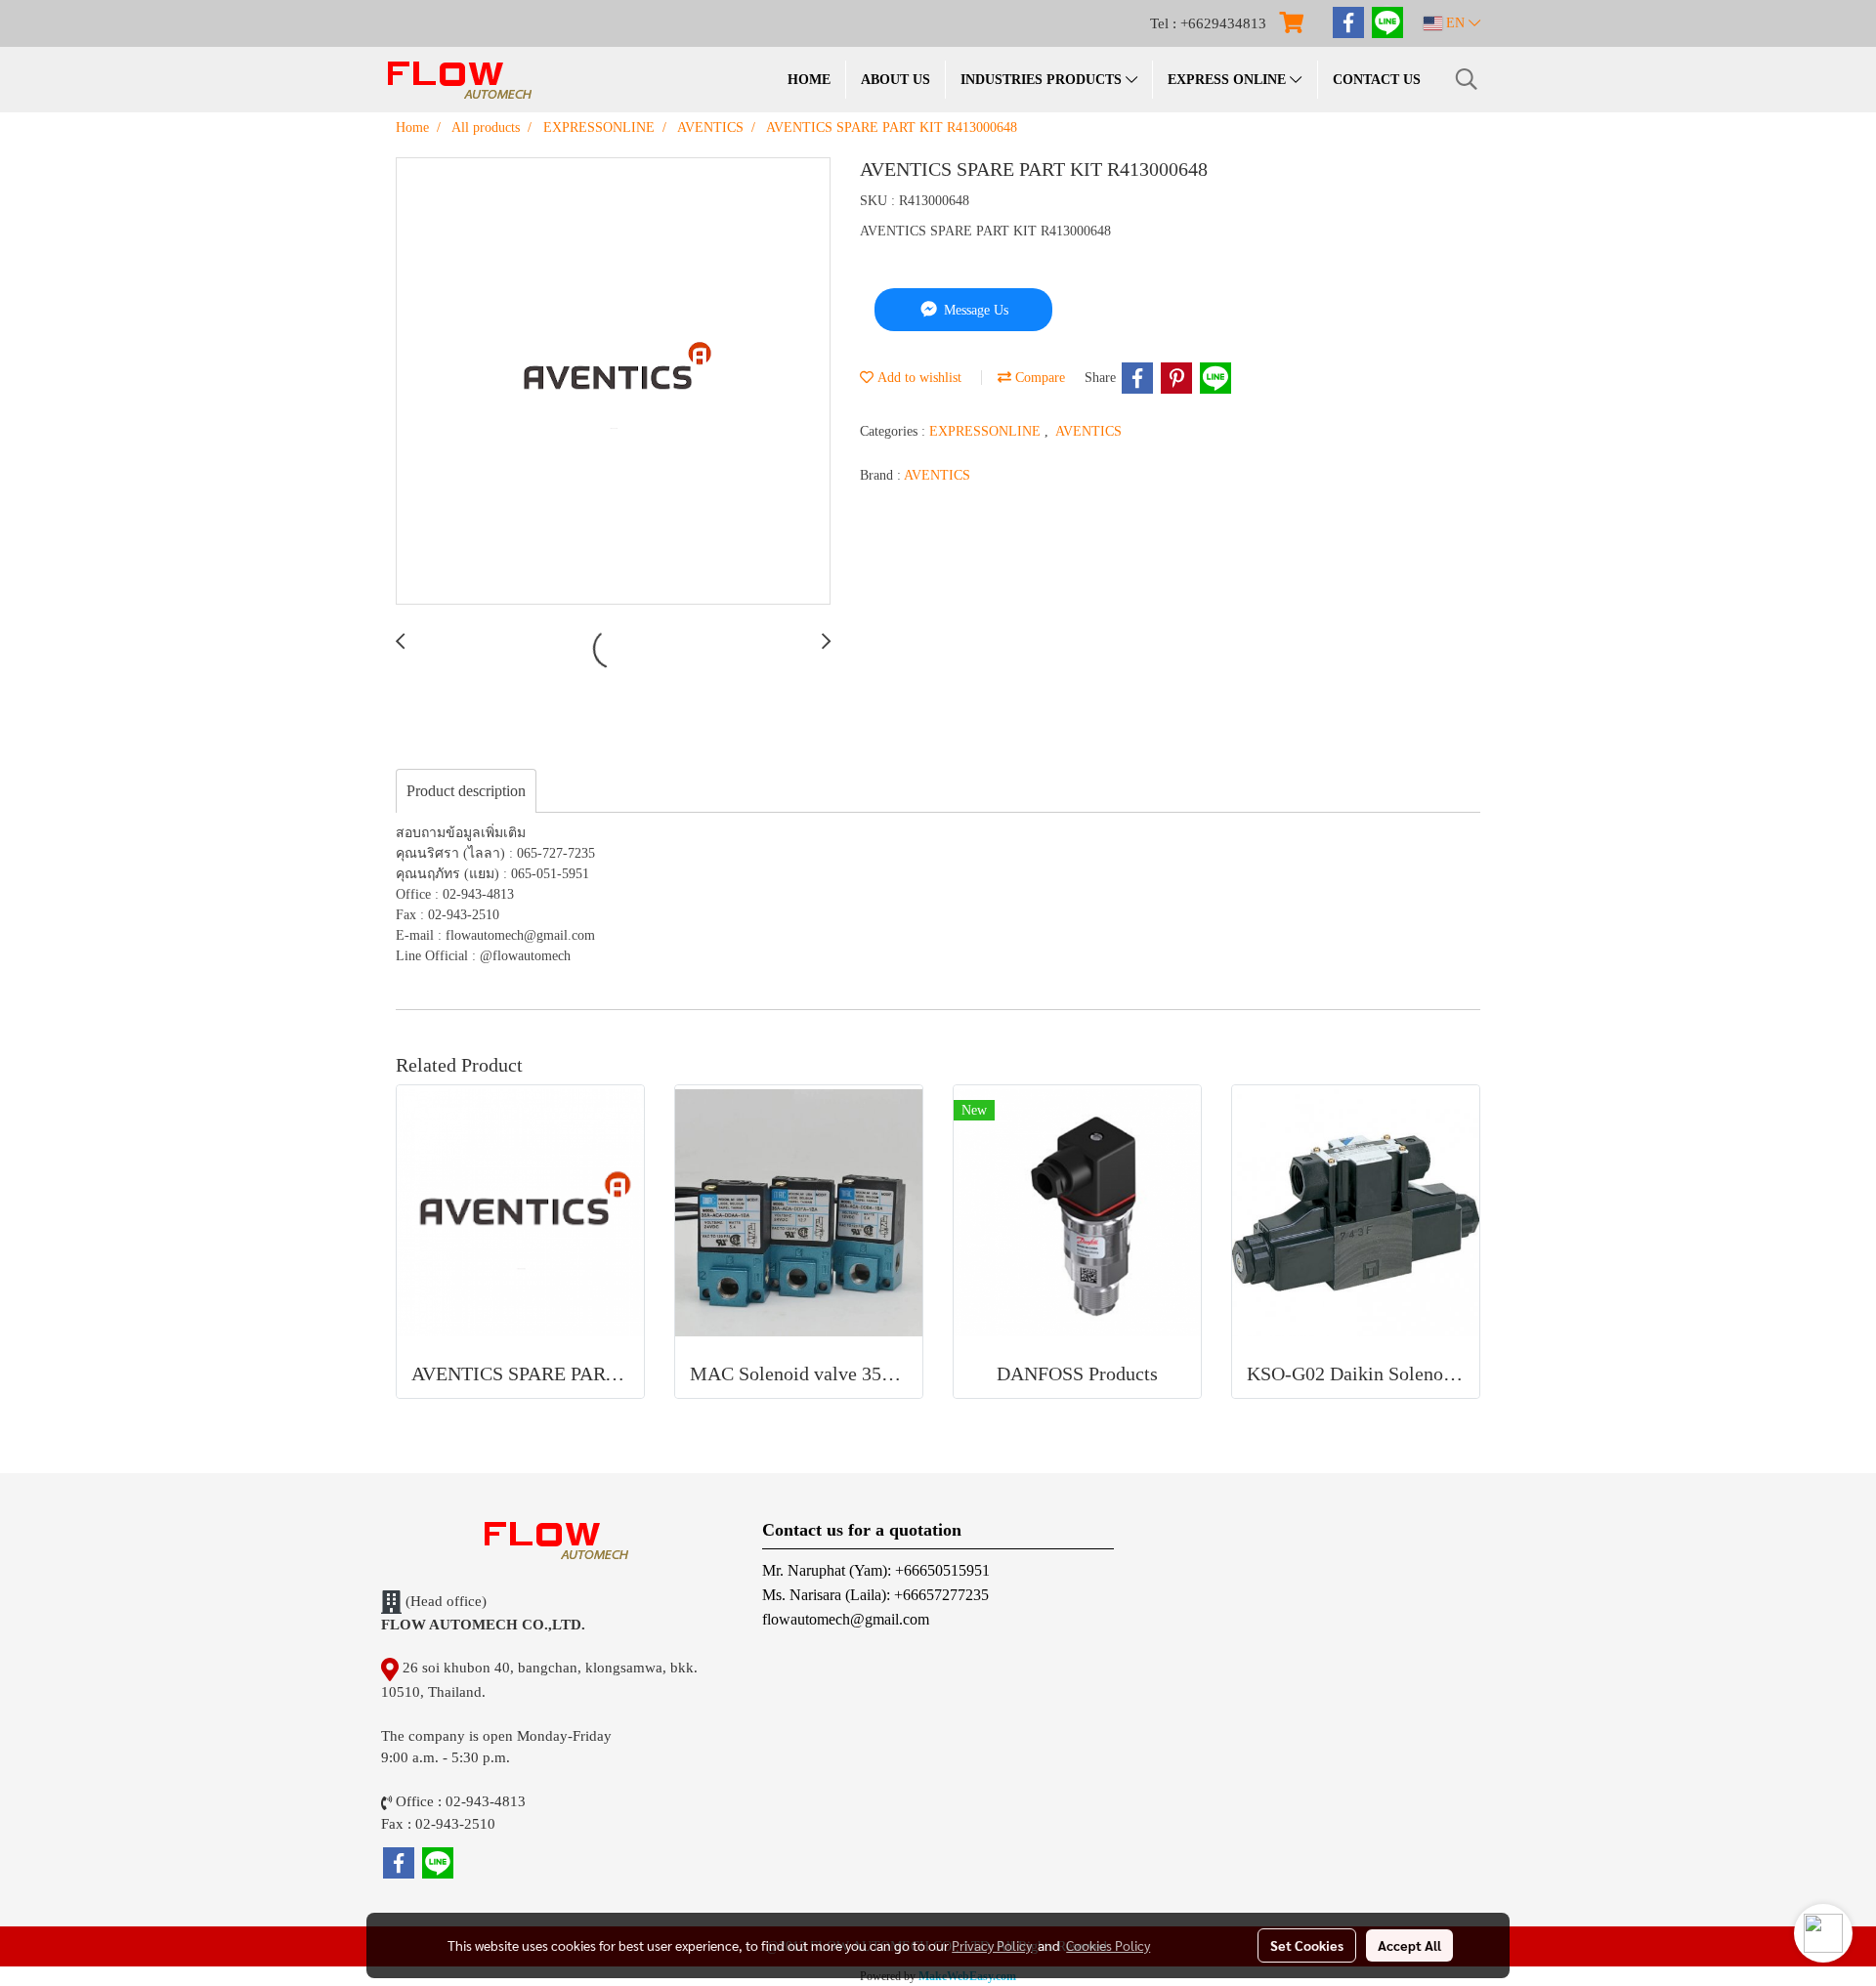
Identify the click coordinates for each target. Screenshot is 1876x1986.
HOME (809, 80)
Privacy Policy (992, 1945)
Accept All (1409, 1945)
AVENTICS (1088, 431)
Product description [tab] (466, 791)
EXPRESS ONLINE (1229, 80)
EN (1455, 23)
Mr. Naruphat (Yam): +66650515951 (876, 1570)
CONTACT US (1377, 80)
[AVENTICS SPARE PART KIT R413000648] (613, 382)
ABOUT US (895, 80)
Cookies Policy (1108, 1945)
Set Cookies (1307, 1945)
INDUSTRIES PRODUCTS (1043, 80)
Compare (1038, 378)
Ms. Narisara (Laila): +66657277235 (875, 1595)
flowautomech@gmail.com (846, 1619)
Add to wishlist (917, 378)
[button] (1467, 79)
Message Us (974, 310)
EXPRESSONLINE (987, 431)
